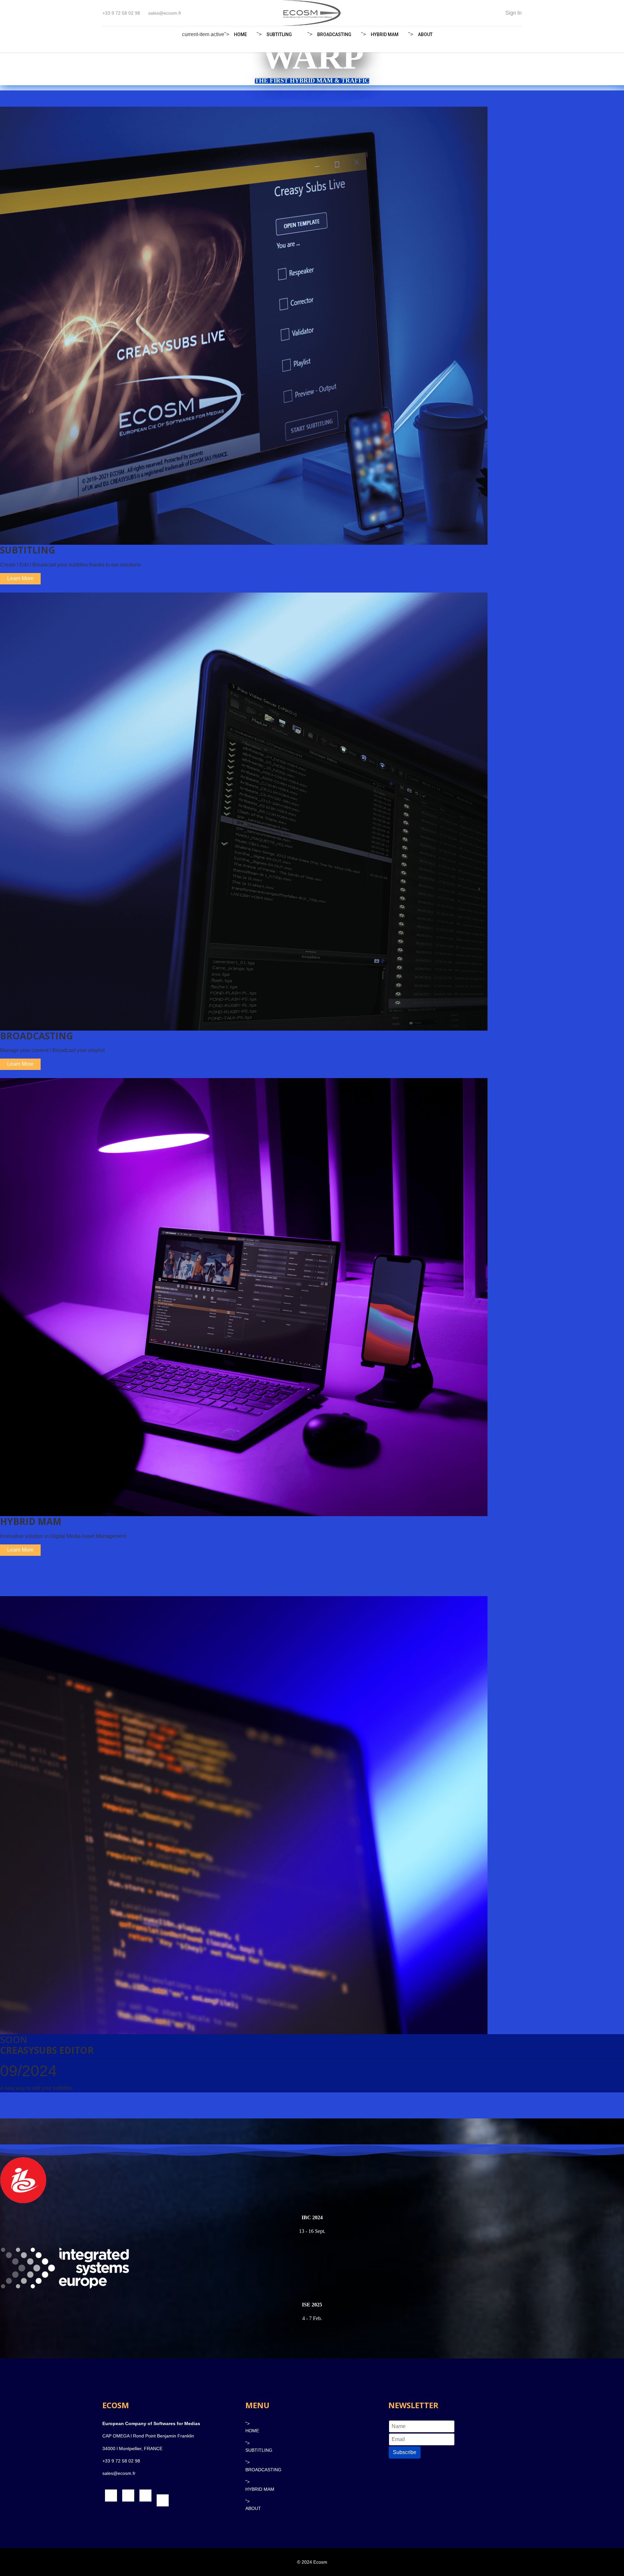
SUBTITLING (279, 34)
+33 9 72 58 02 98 (121, 13)
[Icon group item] (111, 2496)
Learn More (20, 578)
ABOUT (425, 34)
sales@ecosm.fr (165, 13)
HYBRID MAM (385, 34)
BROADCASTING (334, 34)
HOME (240, 34)
